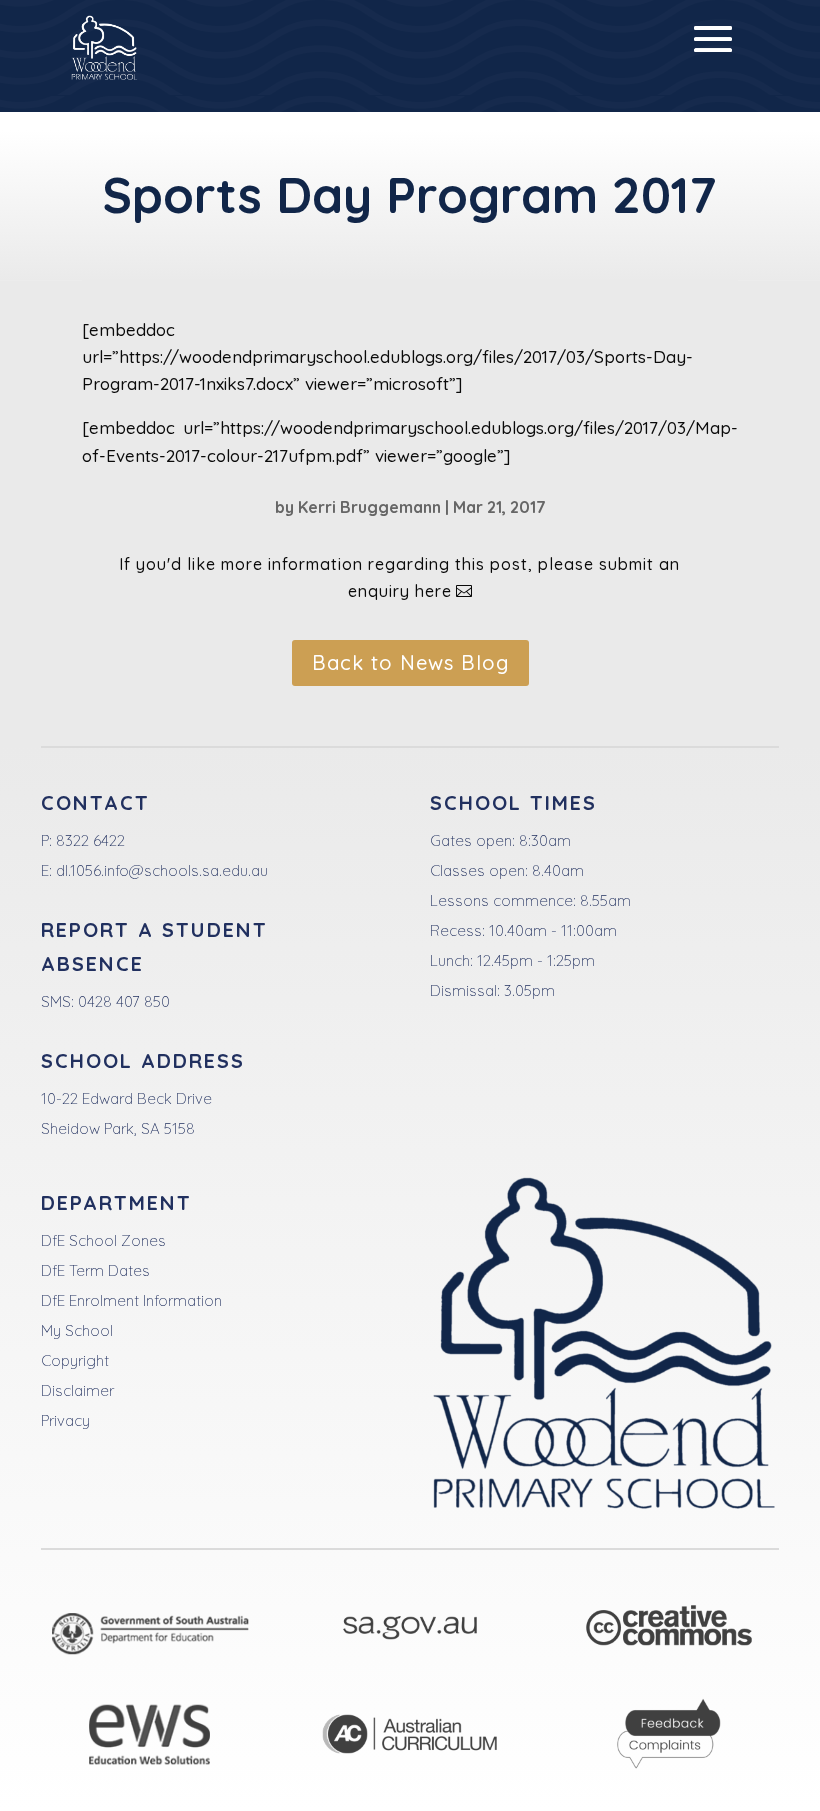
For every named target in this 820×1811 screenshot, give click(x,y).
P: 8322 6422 (83, 840)
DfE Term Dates (95, 1270)
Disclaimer (77, 1390)
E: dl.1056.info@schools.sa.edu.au (154, 870)
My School (77, 1330)
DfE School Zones (103, 1240)
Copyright (75, 1360)
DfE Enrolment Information (131, 1300)
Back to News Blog (410, 662)
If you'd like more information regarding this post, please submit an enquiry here (399, 577)
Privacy (65, 1420)
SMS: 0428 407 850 (105, 1001)
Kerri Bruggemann (369, 507)
